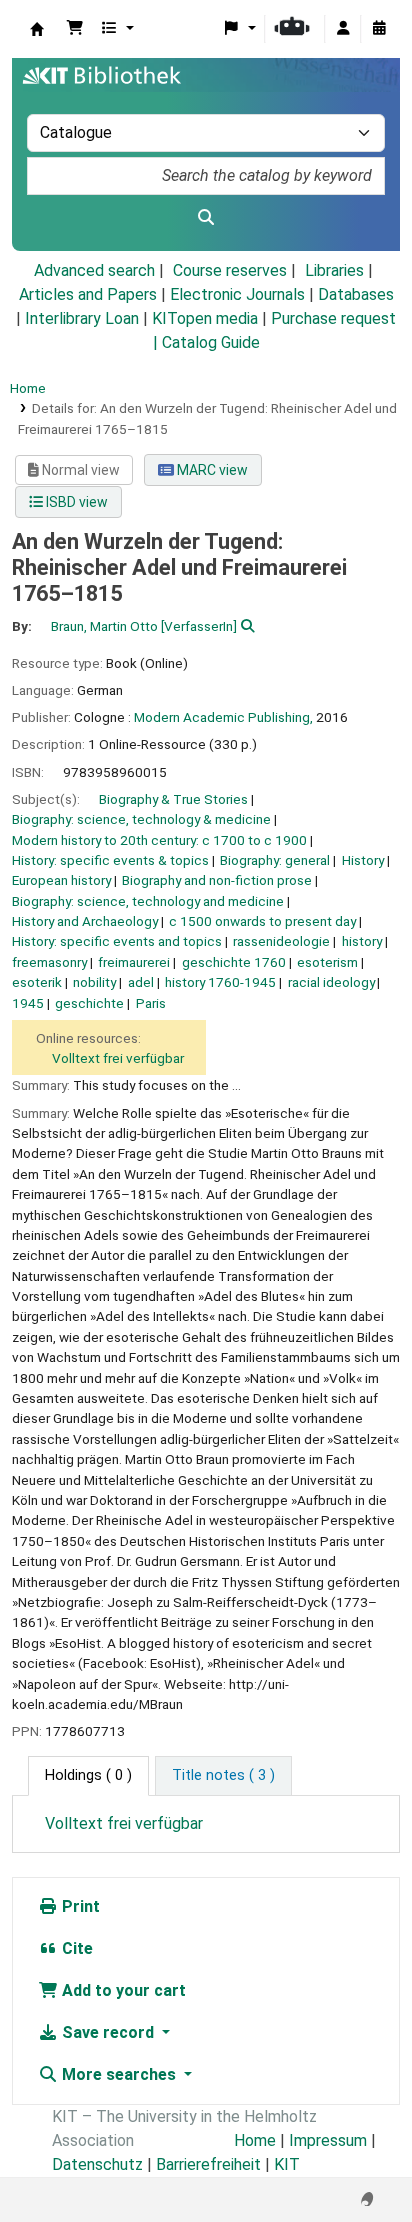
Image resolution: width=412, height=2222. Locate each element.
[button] (75, 29)
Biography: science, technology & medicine (141, 819)
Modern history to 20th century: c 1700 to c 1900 (159, 840)
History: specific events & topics (110, 860)
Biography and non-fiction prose (217, 880)
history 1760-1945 (220, 982)
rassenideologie (281, 941)
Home (28, 388)
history (362, 941)
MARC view (211, 470)
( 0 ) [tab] (88, 1775)
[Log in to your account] (343, 29)
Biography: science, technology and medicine (148, 901)
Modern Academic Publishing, (223, 717)
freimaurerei (134, 962)
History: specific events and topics (117, 941)
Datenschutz (97, 2164)
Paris (151, 1003)
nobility (94, 982)
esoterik (37, 982)
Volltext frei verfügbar (118, 1058)
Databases (356, 294)
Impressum (328, 2140)
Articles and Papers (88, 294)
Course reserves (230, 270)
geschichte (89, 1003)
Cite (75, 1948)
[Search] (206, 218)
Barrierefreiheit (208, 2164)
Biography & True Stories (173, 799)
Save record (108, 2032)
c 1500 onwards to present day (262, 921)
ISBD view (75, 502)
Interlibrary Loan (82, 318)
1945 (28, 1003)
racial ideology (331, 982)
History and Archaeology (85, 921)
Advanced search (94, 270)
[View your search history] (379, 29)
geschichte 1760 (234, 962)
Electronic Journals (237, 294)
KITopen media (205, 318)
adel (141, 982)
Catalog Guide (211, 342)
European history (61, 880)
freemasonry (49, 962)
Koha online (37, 29)
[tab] (223, 1776)
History (363, 860)
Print (79, 1906)
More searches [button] (119, 2074)
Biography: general (275, 860)
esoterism (327, 962)
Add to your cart (122, 1990)
